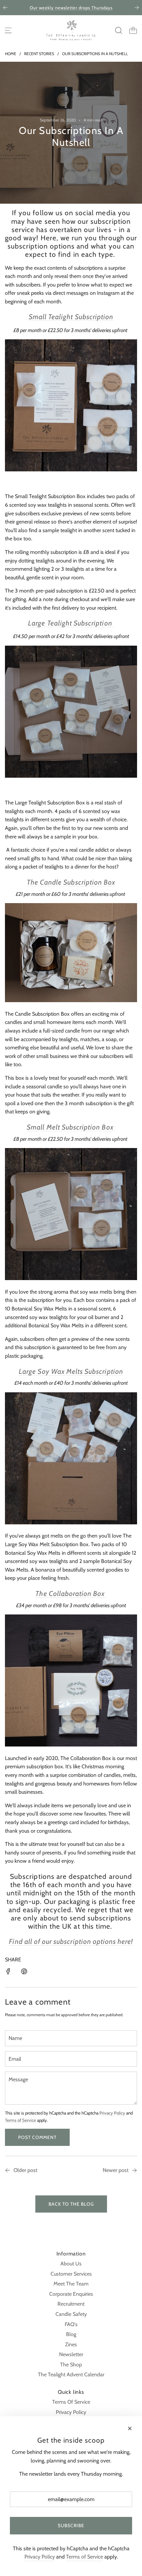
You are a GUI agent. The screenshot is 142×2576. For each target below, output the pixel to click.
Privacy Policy (112, 2113)
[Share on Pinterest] (24, 1973)
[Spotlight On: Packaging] (8, 2171)
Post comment (37, 2137)
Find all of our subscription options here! (71, 1941)
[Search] (119, 30)
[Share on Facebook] (8, 1973)
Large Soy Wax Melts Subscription (71, 1371)
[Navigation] (8, 30)
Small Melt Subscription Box (71, 1127)
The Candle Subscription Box (71, 882)
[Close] (130, 2428)
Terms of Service (20, 2120)
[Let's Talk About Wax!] (134, 2171)
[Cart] (133, 30)
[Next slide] (137, 8)
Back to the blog (71, 2204)
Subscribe (71, 2525)
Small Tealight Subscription (71, 317)
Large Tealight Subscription (71, 623)
